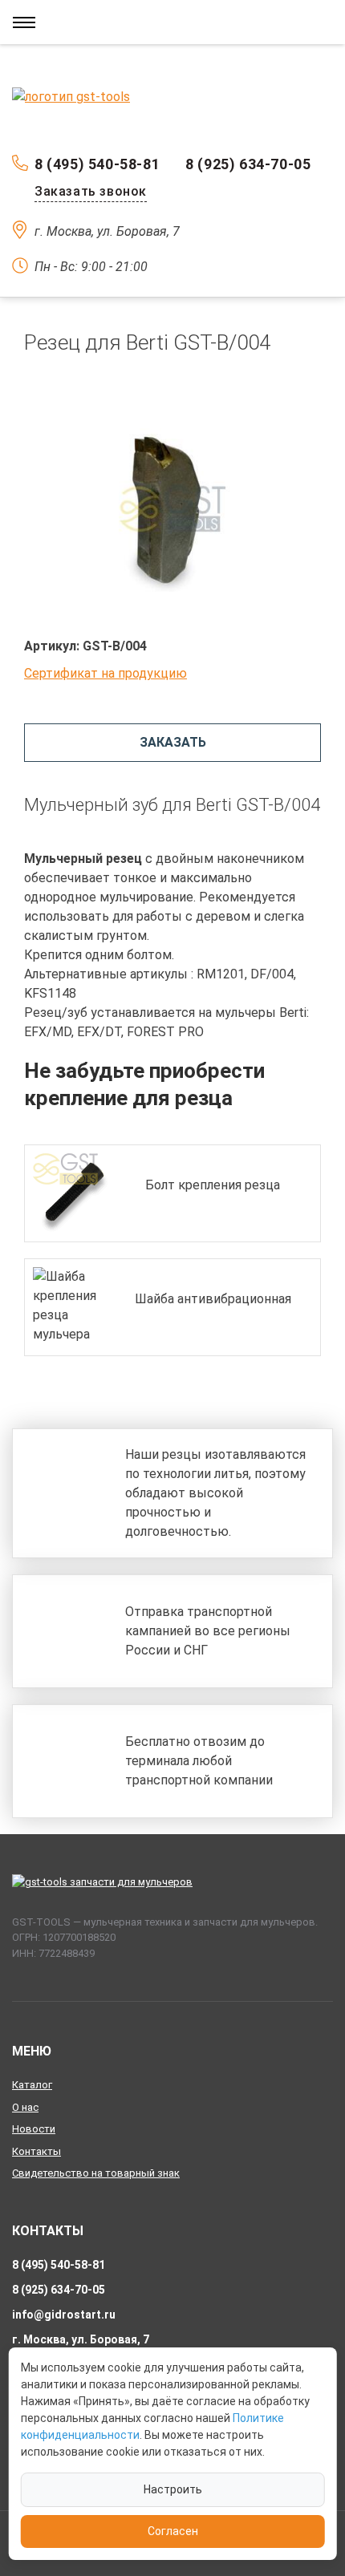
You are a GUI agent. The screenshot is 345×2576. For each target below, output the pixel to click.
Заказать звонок (91, 191)
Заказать (173, 742)
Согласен (173, 2531)
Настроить (173, 2489)
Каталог (32, 2085)
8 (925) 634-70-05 (248, 164)
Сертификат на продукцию (106, 673)
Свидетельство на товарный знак (96, 2173)
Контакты (37, 2151)
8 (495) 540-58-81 (97, 164)
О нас (25, 2107)
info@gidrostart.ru (64, 2315)
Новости (34, 2129)
